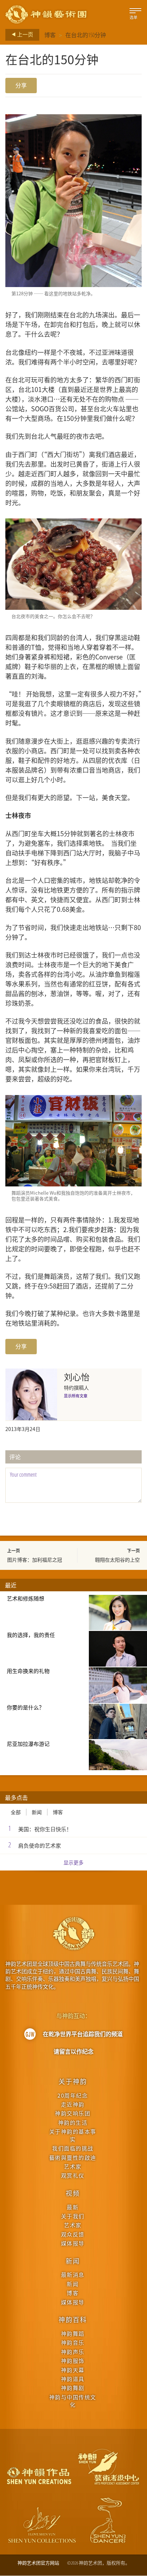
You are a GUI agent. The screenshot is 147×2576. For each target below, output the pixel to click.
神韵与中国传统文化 (73, 2401)
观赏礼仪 (73, 2175)
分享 (21, 85)
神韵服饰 (73, 2361)
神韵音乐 (73, 2342)
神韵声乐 (73, 2352)
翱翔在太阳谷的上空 (117, 1560)
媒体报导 (73, 2243)
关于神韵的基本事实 (73, 2135)
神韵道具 (73, 2379)
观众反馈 (73, 2234)
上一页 (25, 34)
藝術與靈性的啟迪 (73, 2157)
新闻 (37, 1812)
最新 (73, 2207)
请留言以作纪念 (73, 2052)
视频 (73, 2193)
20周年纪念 (73, 2095)
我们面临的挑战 (73, 2148)
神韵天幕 (73, 2370)
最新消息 (73, 2274)
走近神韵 (73, 2104)
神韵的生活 (73, 2122)
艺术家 (73, 2166)
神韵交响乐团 (73, 2113)
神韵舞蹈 (73, 2333)
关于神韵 (73, 2081)
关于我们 (73, 2216)
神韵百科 (73, 2319)
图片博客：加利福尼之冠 (35, 1560)
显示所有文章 (76, 1396)
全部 (16, 1812)
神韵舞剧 (73, 2388)
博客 (50, 35)
